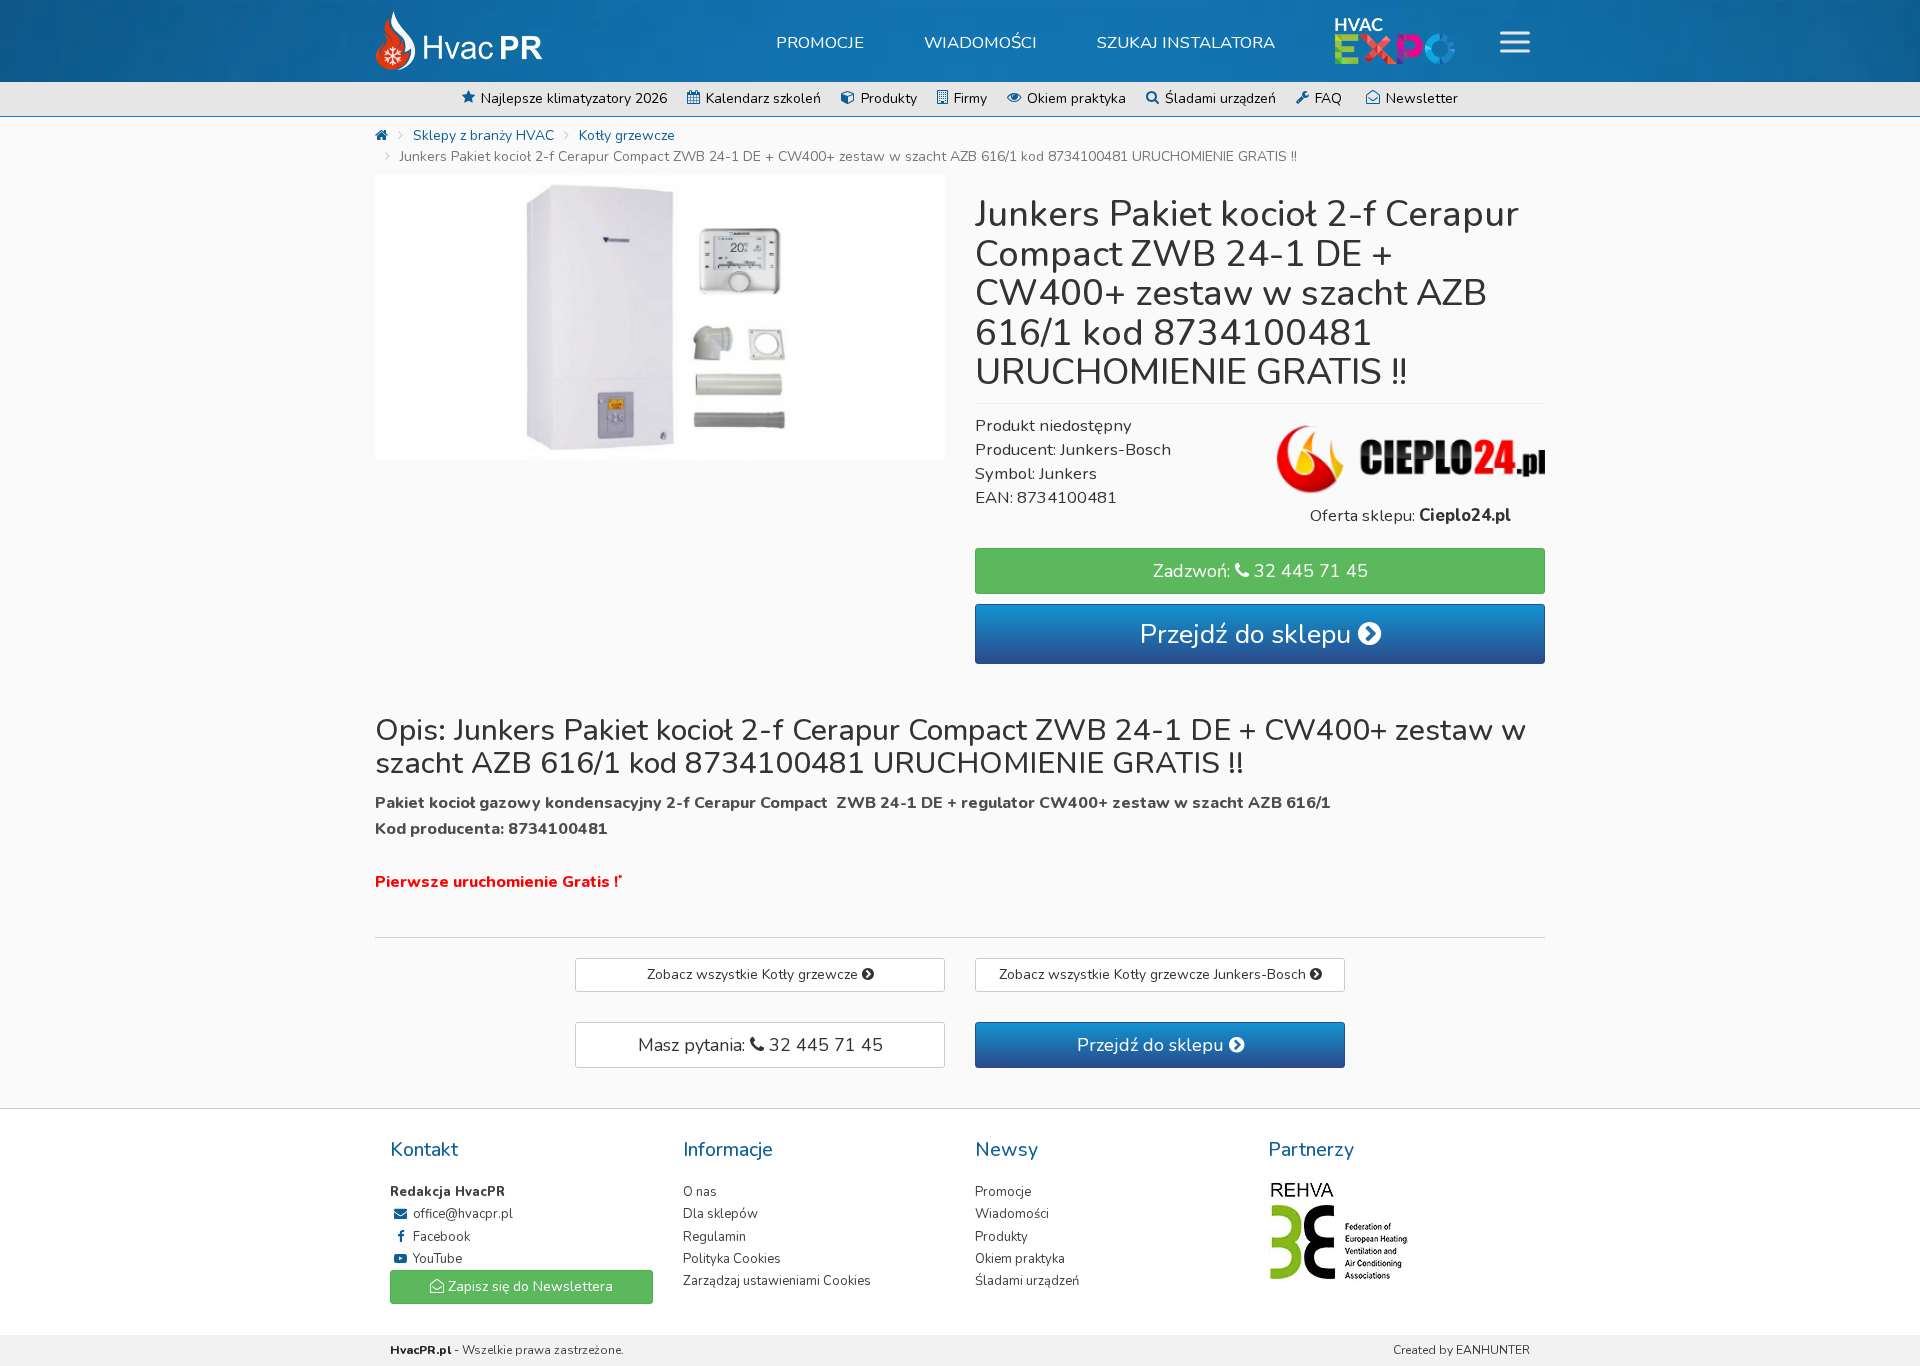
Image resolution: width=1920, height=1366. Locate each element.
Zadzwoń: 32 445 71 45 (1260, 571)
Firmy (968, 98)
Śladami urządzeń (1218, 98)
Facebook (440, 1237)
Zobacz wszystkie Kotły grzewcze (754, 974)
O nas (700, 1192)
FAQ (1326, 98)
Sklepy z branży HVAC (483, 135)
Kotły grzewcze (627, 135)
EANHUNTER (1493, 1350)
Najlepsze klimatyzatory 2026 (572, 98)
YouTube (436, 1259)
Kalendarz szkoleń (761, 98)
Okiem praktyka (1074, 98)
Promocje (820, 42)
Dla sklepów (720, 1214)
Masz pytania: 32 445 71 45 (760, 1045)
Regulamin (714, 1237)
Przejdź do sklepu (1249, 634)
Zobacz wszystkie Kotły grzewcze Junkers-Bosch (1154, 974)
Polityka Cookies (732, 1259)
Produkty (887, 98)
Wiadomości (980, 42)
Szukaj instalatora (1186, 42)
